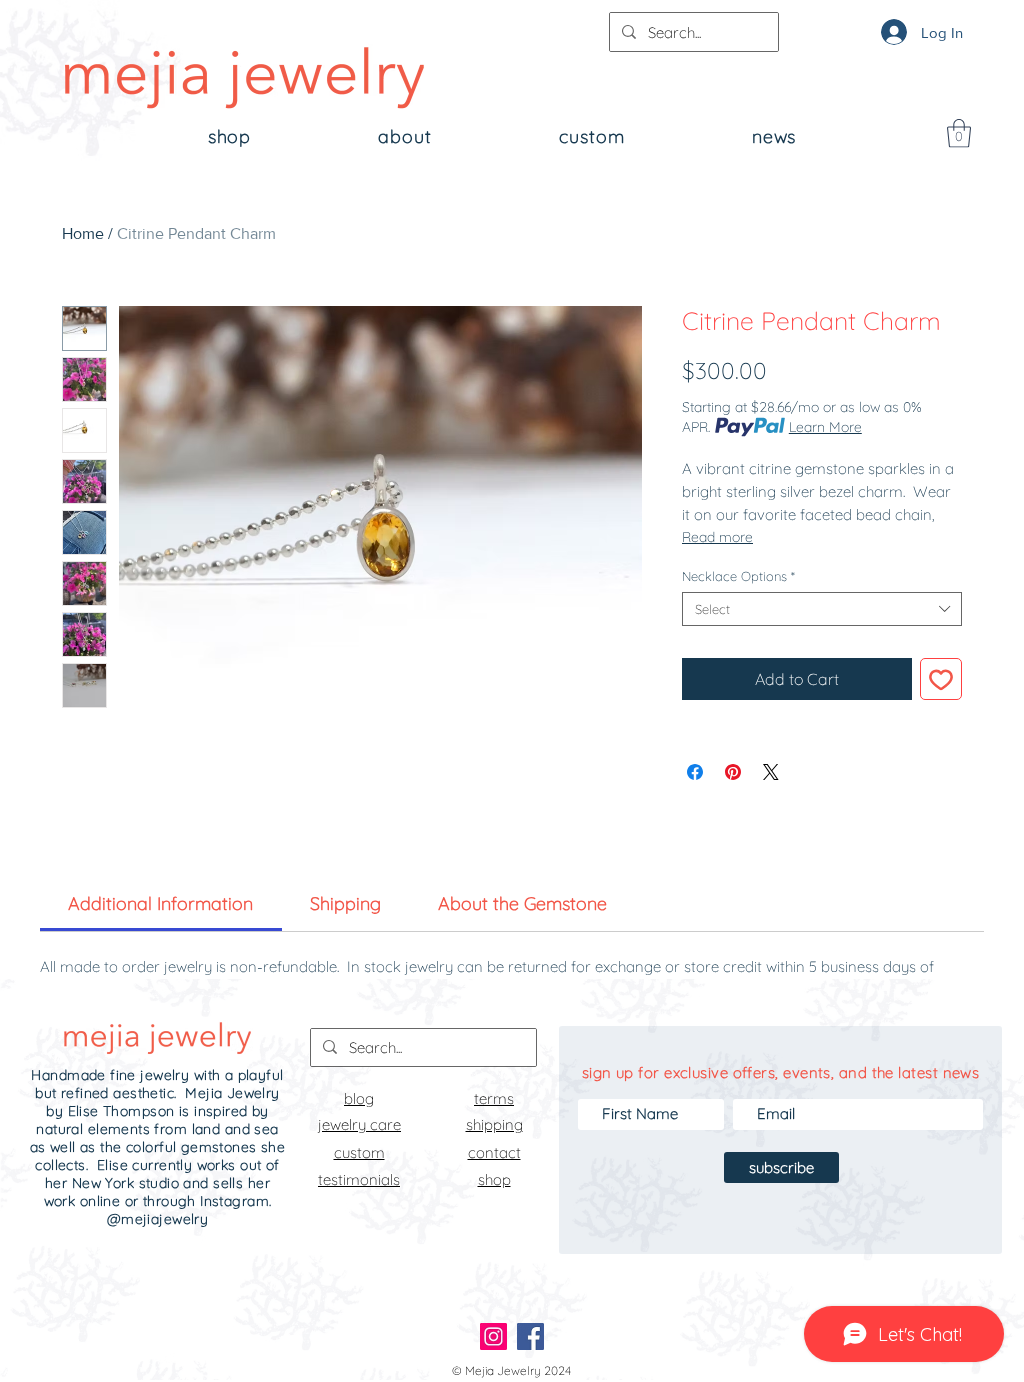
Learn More (825, 427)
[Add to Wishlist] (941, 679)
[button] (959, 133)
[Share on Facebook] (695, 772)
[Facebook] (530, 1336)
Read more (717, 537)
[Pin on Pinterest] (733, 772)
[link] (160, 903)
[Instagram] (493, 1336)
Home (83, 233)
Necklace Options (738, 576)
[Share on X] (771, 772)
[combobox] (822, 609)
